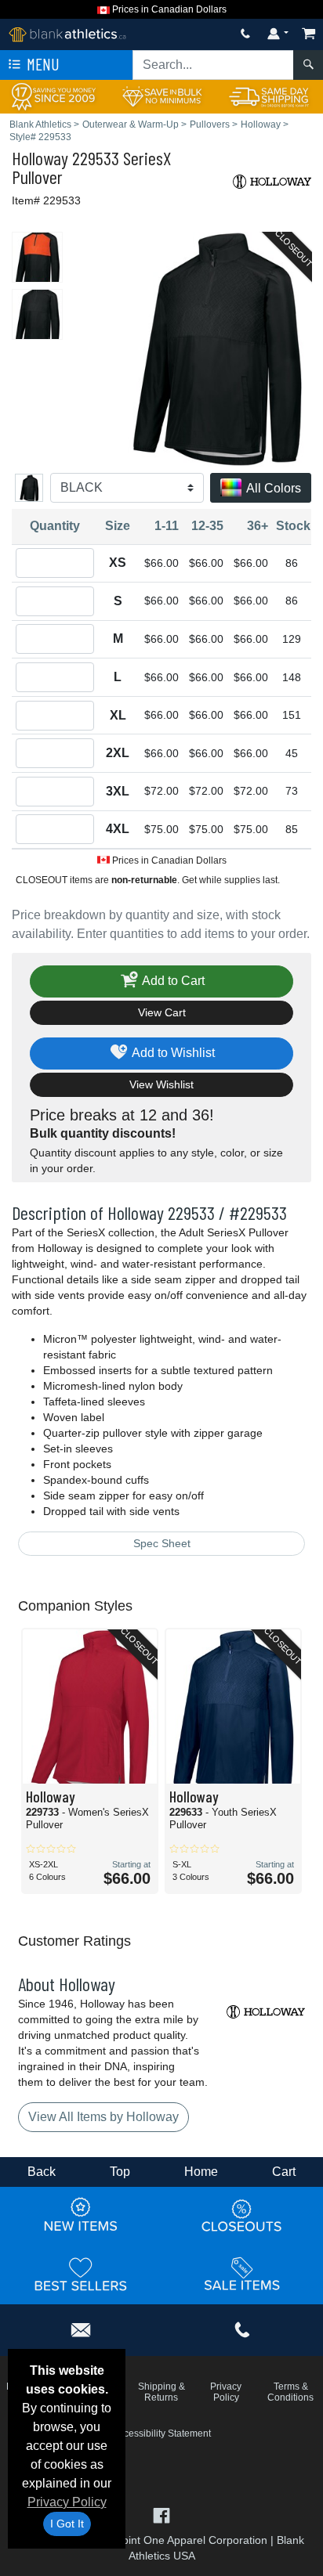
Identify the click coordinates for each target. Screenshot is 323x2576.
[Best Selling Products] (81, 2274)
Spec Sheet (162, 1543)
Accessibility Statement (162, 2433)
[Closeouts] (242, 2215)
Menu (42, 64)
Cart (284, 2172)
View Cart (162, 1012)
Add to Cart (172, 981)
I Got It (67, 2524)
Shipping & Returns (161, 2392)
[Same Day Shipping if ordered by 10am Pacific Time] (269, 96)
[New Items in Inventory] (81, 2215)
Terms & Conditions (290, 2392)
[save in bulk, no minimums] (161, 96)
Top (120, 2172)
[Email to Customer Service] (81, 2327)
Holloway (40, 158)
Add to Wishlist (172, 1053)
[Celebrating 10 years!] (54, 96)
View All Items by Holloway (103, 2117)
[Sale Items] (242, 2274)
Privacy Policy (67, 2502)
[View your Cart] (309, 33)
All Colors (272, 488)
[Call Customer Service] (245, 33)
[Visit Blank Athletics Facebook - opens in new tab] (161, 2515)
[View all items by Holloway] (272, 180)
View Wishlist (161, 1084)
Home (201, 2172)
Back (42, 2172)
